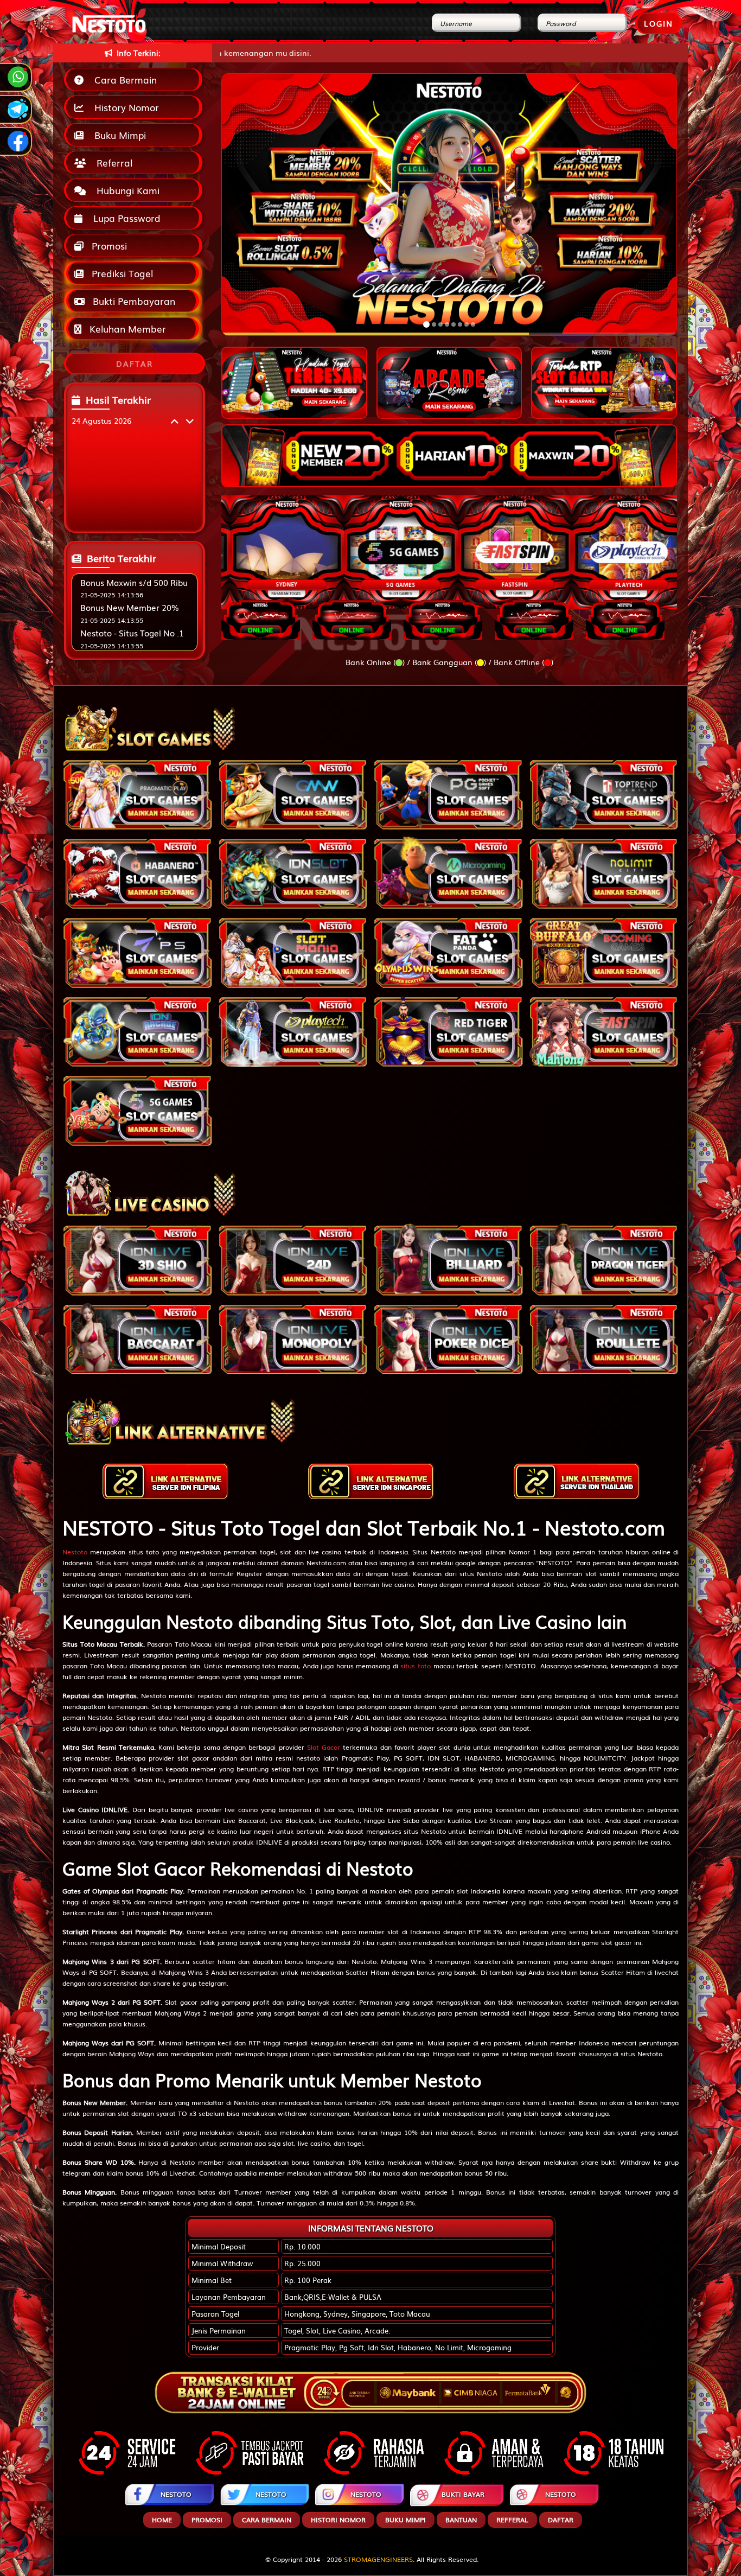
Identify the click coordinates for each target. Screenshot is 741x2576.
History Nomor (124, 107)
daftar (561, 2520)
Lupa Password (124, 218)
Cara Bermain (123, 79)
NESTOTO (176, 2494)
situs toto (416, 1666)
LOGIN (659, 23)
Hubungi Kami (125, 190)
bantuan (461, 2520)
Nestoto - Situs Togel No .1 (132, 633)
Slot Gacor (324, 1747)
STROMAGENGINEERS (378, 2559)
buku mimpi (405, 2520)
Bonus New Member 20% (130, 607)
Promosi (108, 246)
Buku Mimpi (117, 135)
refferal (512, 2520)
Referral (112, 162)
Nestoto (75, 1552)
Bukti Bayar (463, 2494)
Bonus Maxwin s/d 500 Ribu (134, 582)
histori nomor (338, 2520)
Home (162, 2520)
